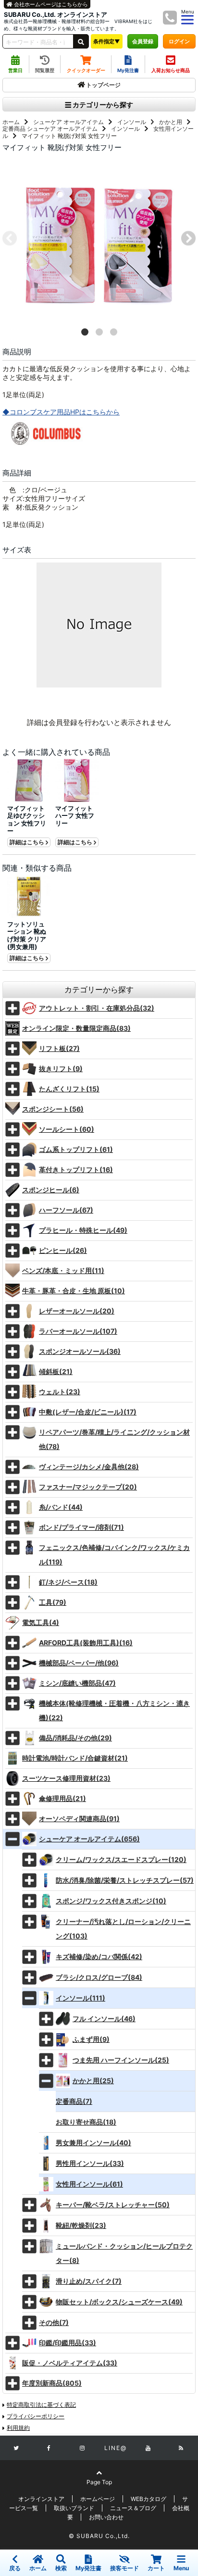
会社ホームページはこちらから (50, 4)
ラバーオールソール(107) (78, 1331)
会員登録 (143, 41)
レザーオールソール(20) (77, 1311)
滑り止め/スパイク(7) (89, 2281)
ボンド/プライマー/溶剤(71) (81, 1527)
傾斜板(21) (56, 1371)
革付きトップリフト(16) (76, 1169)
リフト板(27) (59, 1048)
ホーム (11, 122)
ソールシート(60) (67, 1129)
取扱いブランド (74, 2508)
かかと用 (171, 122)
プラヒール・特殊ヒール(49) (83, 1230)
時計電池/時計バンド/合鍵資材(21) (75, 1758)
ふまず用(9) (91, 2039)
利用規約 (18, 2428)
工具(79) (53, 1602)
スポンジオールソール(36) (80, 1351)
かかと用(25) (93, 2081)
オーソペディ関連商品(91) (79, 1819)
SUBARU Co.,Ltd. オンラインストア (56, 15)
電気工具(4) (41, 1622)
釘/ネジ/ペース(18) (68, 1582)
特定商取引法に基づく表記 (41, 2405)
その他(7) (54, 2322)
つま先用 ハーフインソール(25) (121, 2060)
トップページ (103, 85)
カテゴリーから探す (102, 105)
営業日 (15, 70)
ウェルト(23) (60, 1392)
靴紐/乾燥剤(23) (81, 2225)
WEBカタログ (148, 2499)
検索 (61, 2568)
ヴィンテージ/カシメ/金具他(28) (89, 1467)
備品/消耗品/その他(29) (75, 1738)
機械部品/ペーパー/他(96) (79, 1663)
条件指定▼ (107, 41)
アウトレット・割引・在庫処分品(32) (97, 1008)
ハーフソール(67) (66, 1210)
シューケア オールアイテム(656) (89, 1839)
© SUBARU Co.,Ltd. (99, 2536)
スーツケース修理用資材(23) (66, 1778)
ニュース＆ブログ (133, 2508)
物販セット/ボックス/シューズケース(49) (119, 2302)
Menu (181, 2568)
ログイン (179, 41)
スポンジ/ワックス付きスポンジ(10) (111, 1901)
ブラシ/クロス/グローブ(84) (99, 1977)
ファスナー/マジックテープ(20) (88, 1487)
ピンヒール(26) (63, 1250)
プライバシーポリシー (36, 2416)
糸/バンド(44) (61, 1507)
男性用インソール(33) (90, 2163)
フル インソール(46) (104, 2019)
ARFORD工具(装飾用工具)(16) (86, 1643)
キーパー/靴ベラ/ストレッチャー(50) (113, 2205)
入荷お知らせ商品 (171, 70)
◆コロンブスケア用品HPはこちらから (61, 412)
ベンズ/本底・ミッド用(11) (63, 1270)
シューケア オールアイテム (68, 122)
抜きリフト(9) (61, 1069)
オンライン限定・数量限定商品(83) (76, 1028)
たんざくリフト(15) (69, 1089)
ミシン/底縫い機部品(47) (77, 1683)
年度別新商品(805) (52, 2383)
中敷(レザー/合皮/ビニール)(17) (88, 1412)
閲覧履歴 (45, 70)
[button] (85, 332)
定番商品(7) (74, 2101)
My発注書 (128, 70)
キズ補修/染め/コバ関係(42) (99, 1957)
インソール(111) (80, 1998)
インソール (132, 122)
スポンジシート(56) (53, 1109)
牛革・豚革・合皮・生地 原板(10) (74, 1291)
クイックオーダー (86, 70)
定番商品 (14, 129)
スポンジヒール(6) (51, 1190)
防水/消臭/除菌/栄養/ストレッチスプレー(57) (125, 1880)
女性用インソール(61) (89, 2184)
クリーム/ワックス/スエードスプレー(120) (121, 1859)
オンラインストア (41, 2499)
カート (156, 2568)
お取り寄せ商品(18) (86, 2122)
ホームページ (98, 2499)
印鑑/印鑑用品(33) (68, 2343)
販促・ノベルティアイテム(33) (70, 2363)
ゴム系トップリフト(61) (76, 1149)
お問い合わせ (106, 2517)
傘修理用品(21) (62, 1798)
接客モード (124, 2568)
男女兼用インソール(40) (93, 2143)
